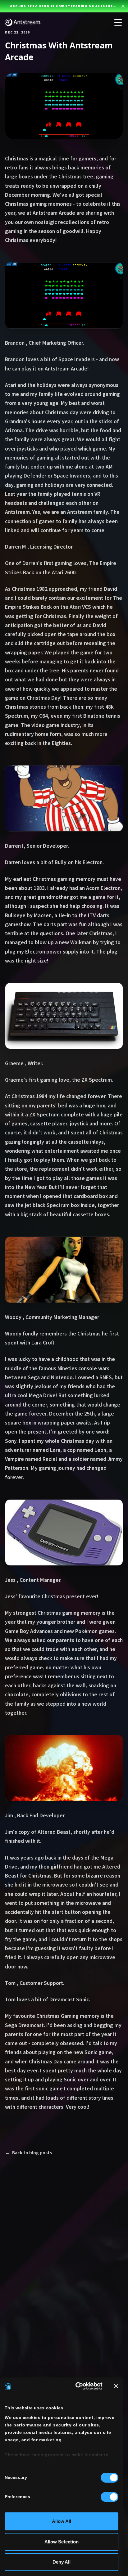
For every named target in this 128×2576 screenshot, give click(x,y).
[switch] (110, 2497)
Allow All (62, 2521)
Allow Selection (62, 2542)
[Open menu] (118, 22)
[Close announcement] (123, 6)
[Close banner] (116, 2386)
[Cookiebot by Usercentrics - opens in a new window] (77, 2386)
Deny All (62, 2562)
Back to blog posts (28, 2153)
